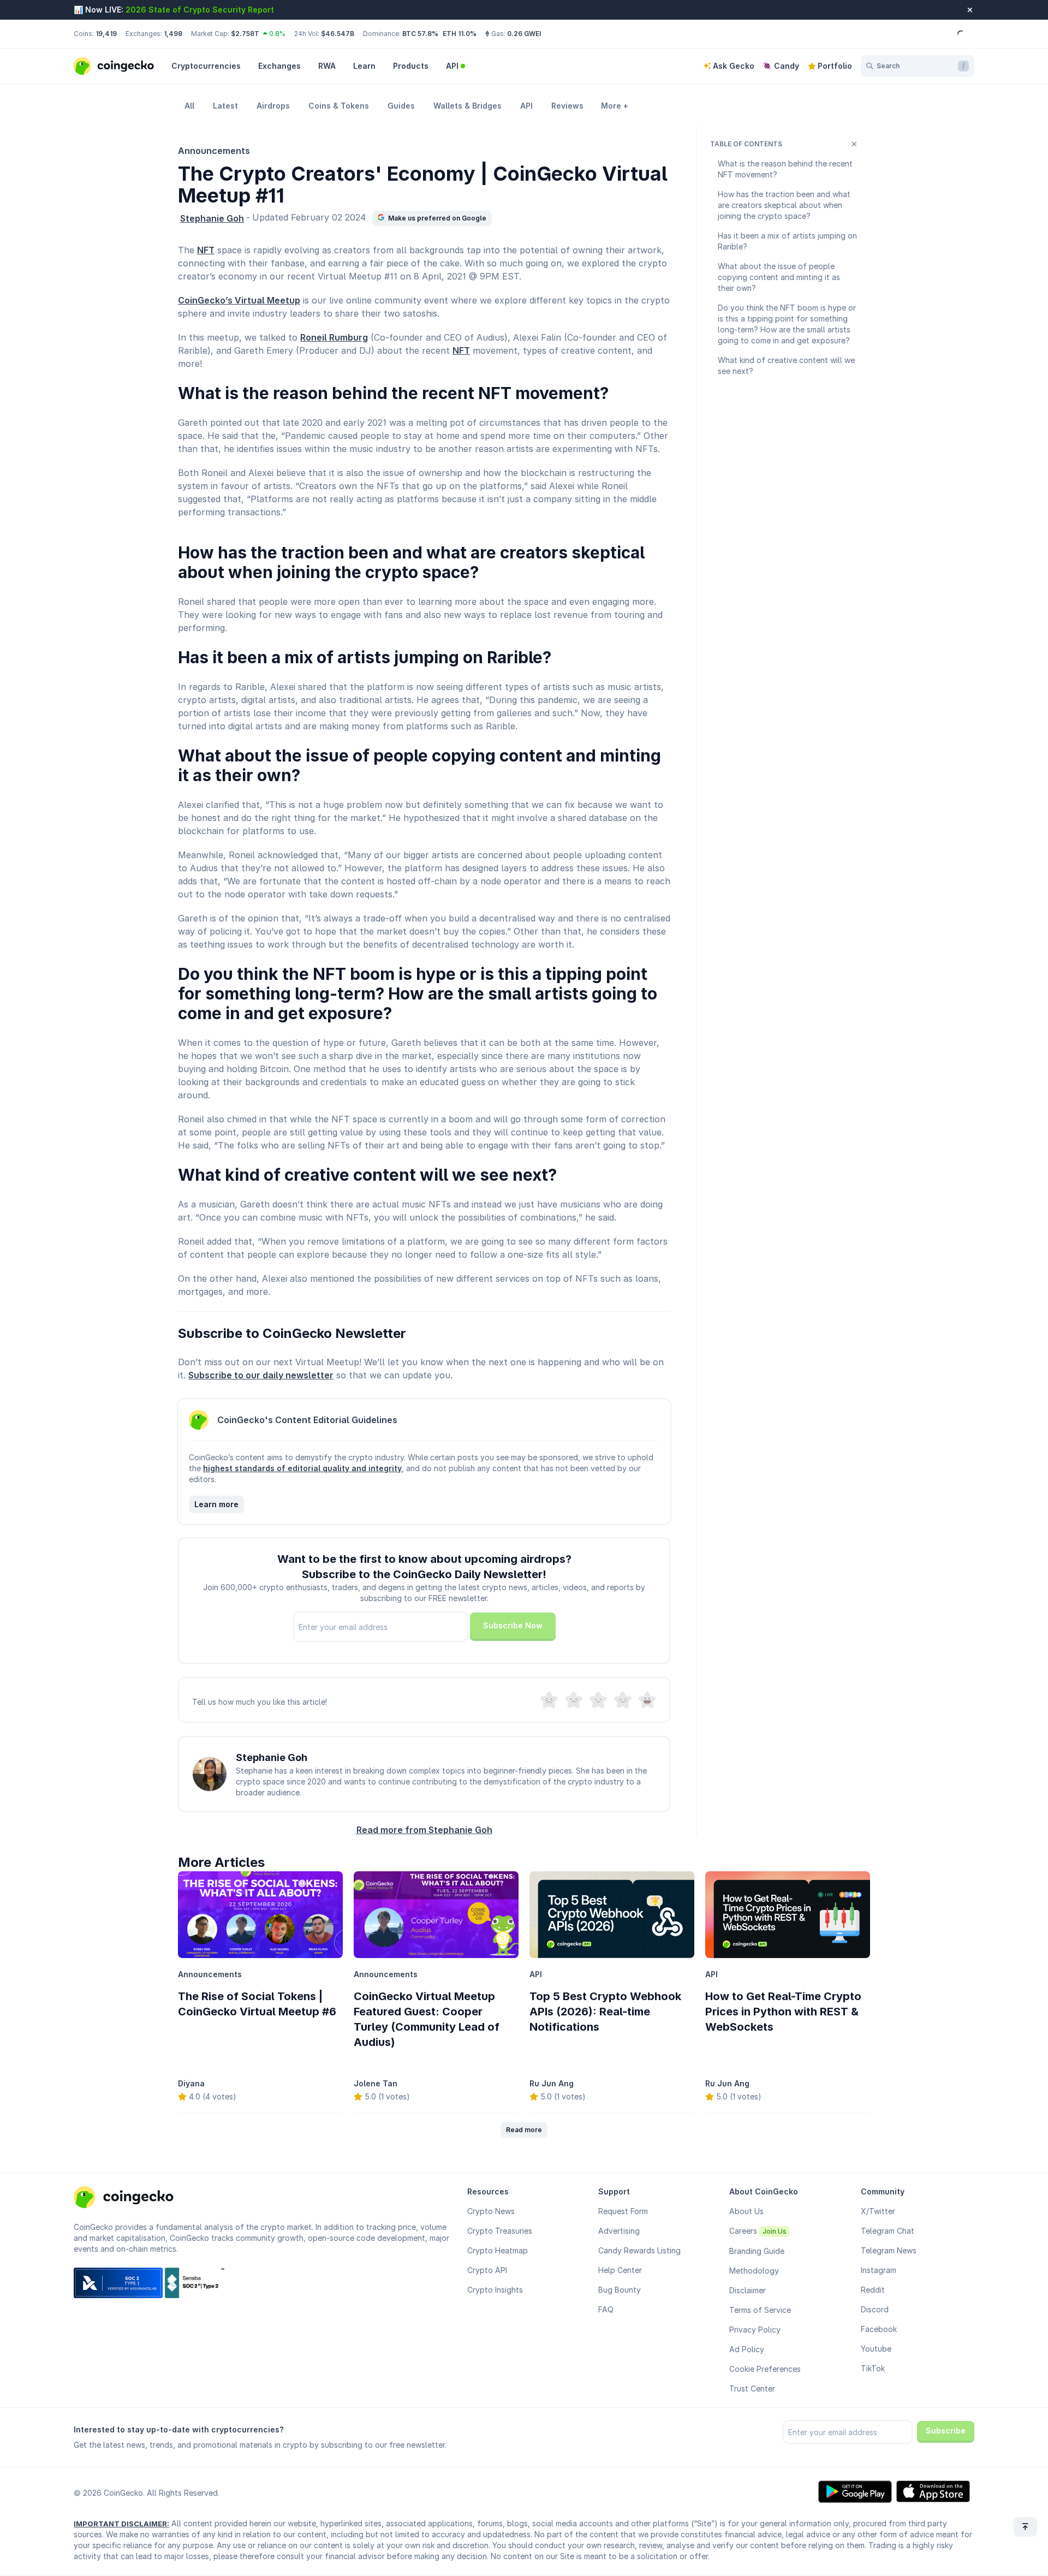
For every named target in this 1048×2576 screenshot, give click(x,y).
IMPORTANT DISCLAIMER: (121, 2524)
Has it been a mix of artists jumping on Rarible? (787, 241)
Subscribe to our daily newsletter (261, 1375)
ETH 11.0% (460, 34)
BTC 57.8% (420, 34)
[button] (432, 218)
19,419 (106, 34)
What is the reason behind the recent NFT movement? (785, 169)
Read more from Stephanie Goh (424, 1830)
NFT (206, 250)
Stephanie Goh (212, 218)
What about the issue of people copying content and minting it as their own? (779, 277)
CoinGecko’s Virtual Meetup (239, 300)
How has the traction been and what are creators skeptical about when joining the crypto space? (784, 205)
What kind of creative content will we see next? (786, 365)
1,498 (173, 34)
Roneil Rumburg (334, 337)
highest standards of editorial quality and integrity (302, 1468)
